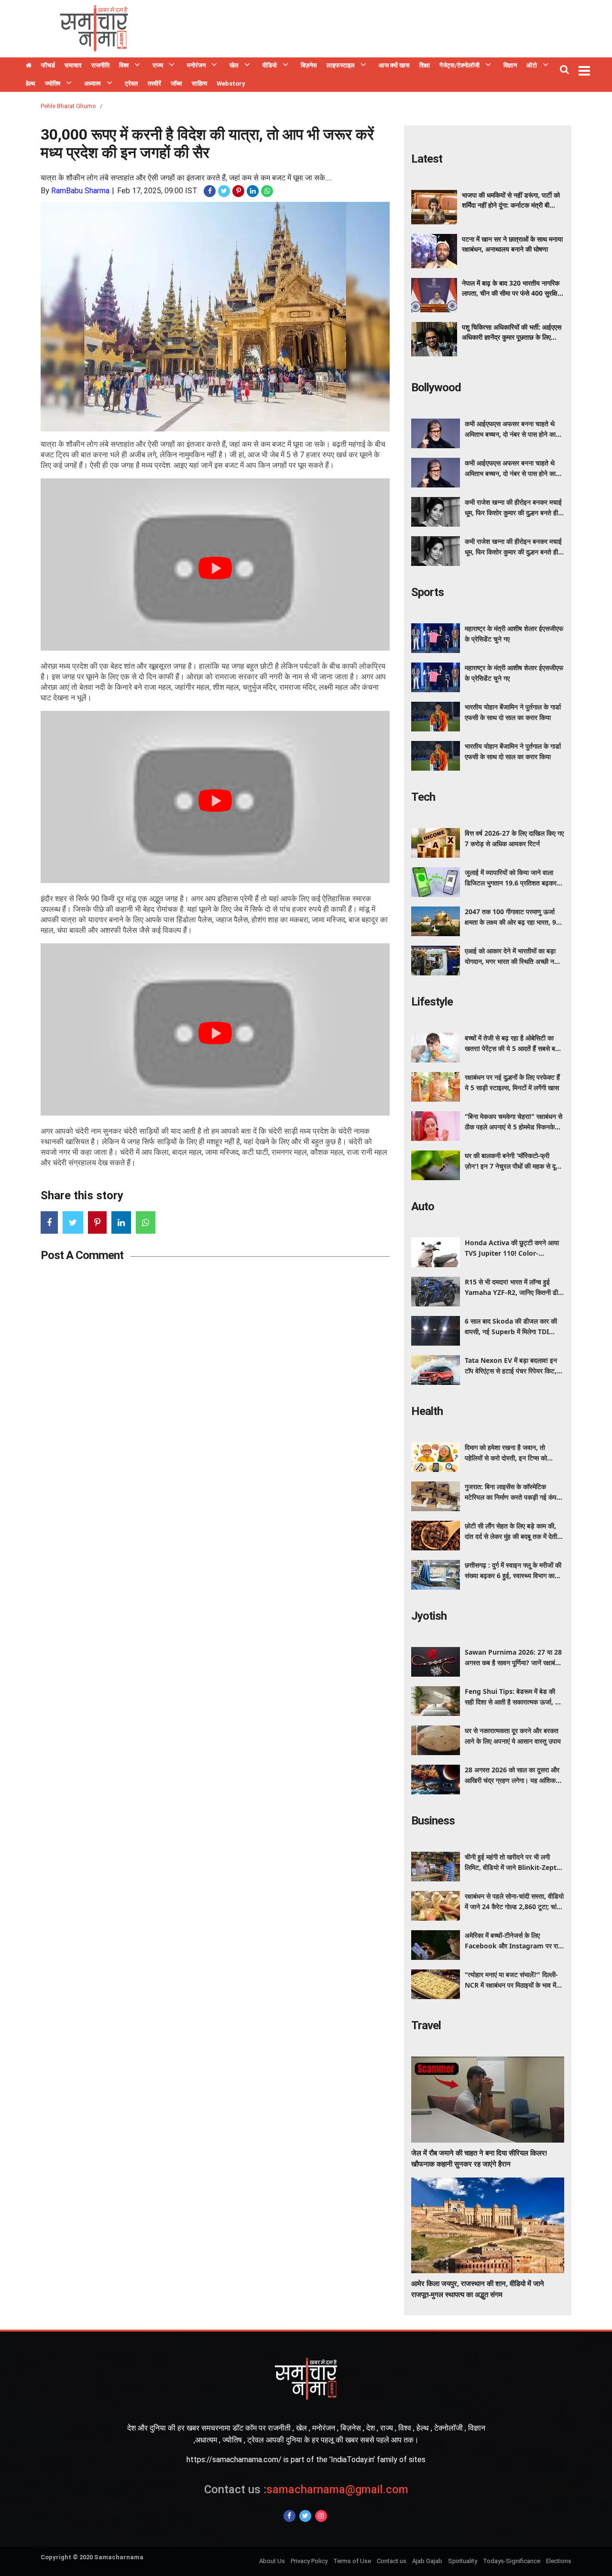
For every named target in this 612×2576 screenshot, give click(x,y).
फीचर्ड (48, 65)
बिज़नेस (309, 65)
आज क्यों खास (394, 65)
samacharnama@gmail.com (306, 2489)
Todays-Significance (512, 2561)
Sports (427, 592)
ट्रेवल (131, 83)
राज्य (158, 65)
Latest (427, 159)
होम (29, 66)
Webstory (231, 83)
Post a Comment (82, 1255)
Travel (426, 2025)
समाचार (73, 65)
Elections (559, 2561)
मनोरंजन (196, 65)
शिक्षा (425, 65)
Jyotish (429, 1616)
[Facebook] (290, 2516)
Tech (423, 797)
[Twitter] (305, 2516)
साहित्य (199, 83)
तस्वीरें (154, 83)
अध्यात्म (93, 83)
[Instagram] (321, 2516)
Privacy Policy (309, 2561)
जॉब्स (176, 83)
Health (427, 1411)
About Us (272, 2561)
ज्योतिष (53, 83)
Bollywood (436, 387)
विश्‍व (124, 65)
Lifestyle (432, 1002)
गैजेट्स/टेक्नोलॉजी (459, 65)
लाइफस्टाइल (341, 65)
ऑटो (532, 65)
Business (433, 1821)
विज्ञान (510, 65)
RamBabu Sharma (80, 191)
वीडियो (270, 65)
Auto (423, 1206)
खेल (234, 65)
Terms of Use (352, 2561)
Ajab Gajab (427, 2561)
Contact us (392, 2561)
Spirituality (463, 2561)
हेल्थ (31, 83)
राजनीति (100, 65)
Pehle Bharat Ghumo (68, 106)
